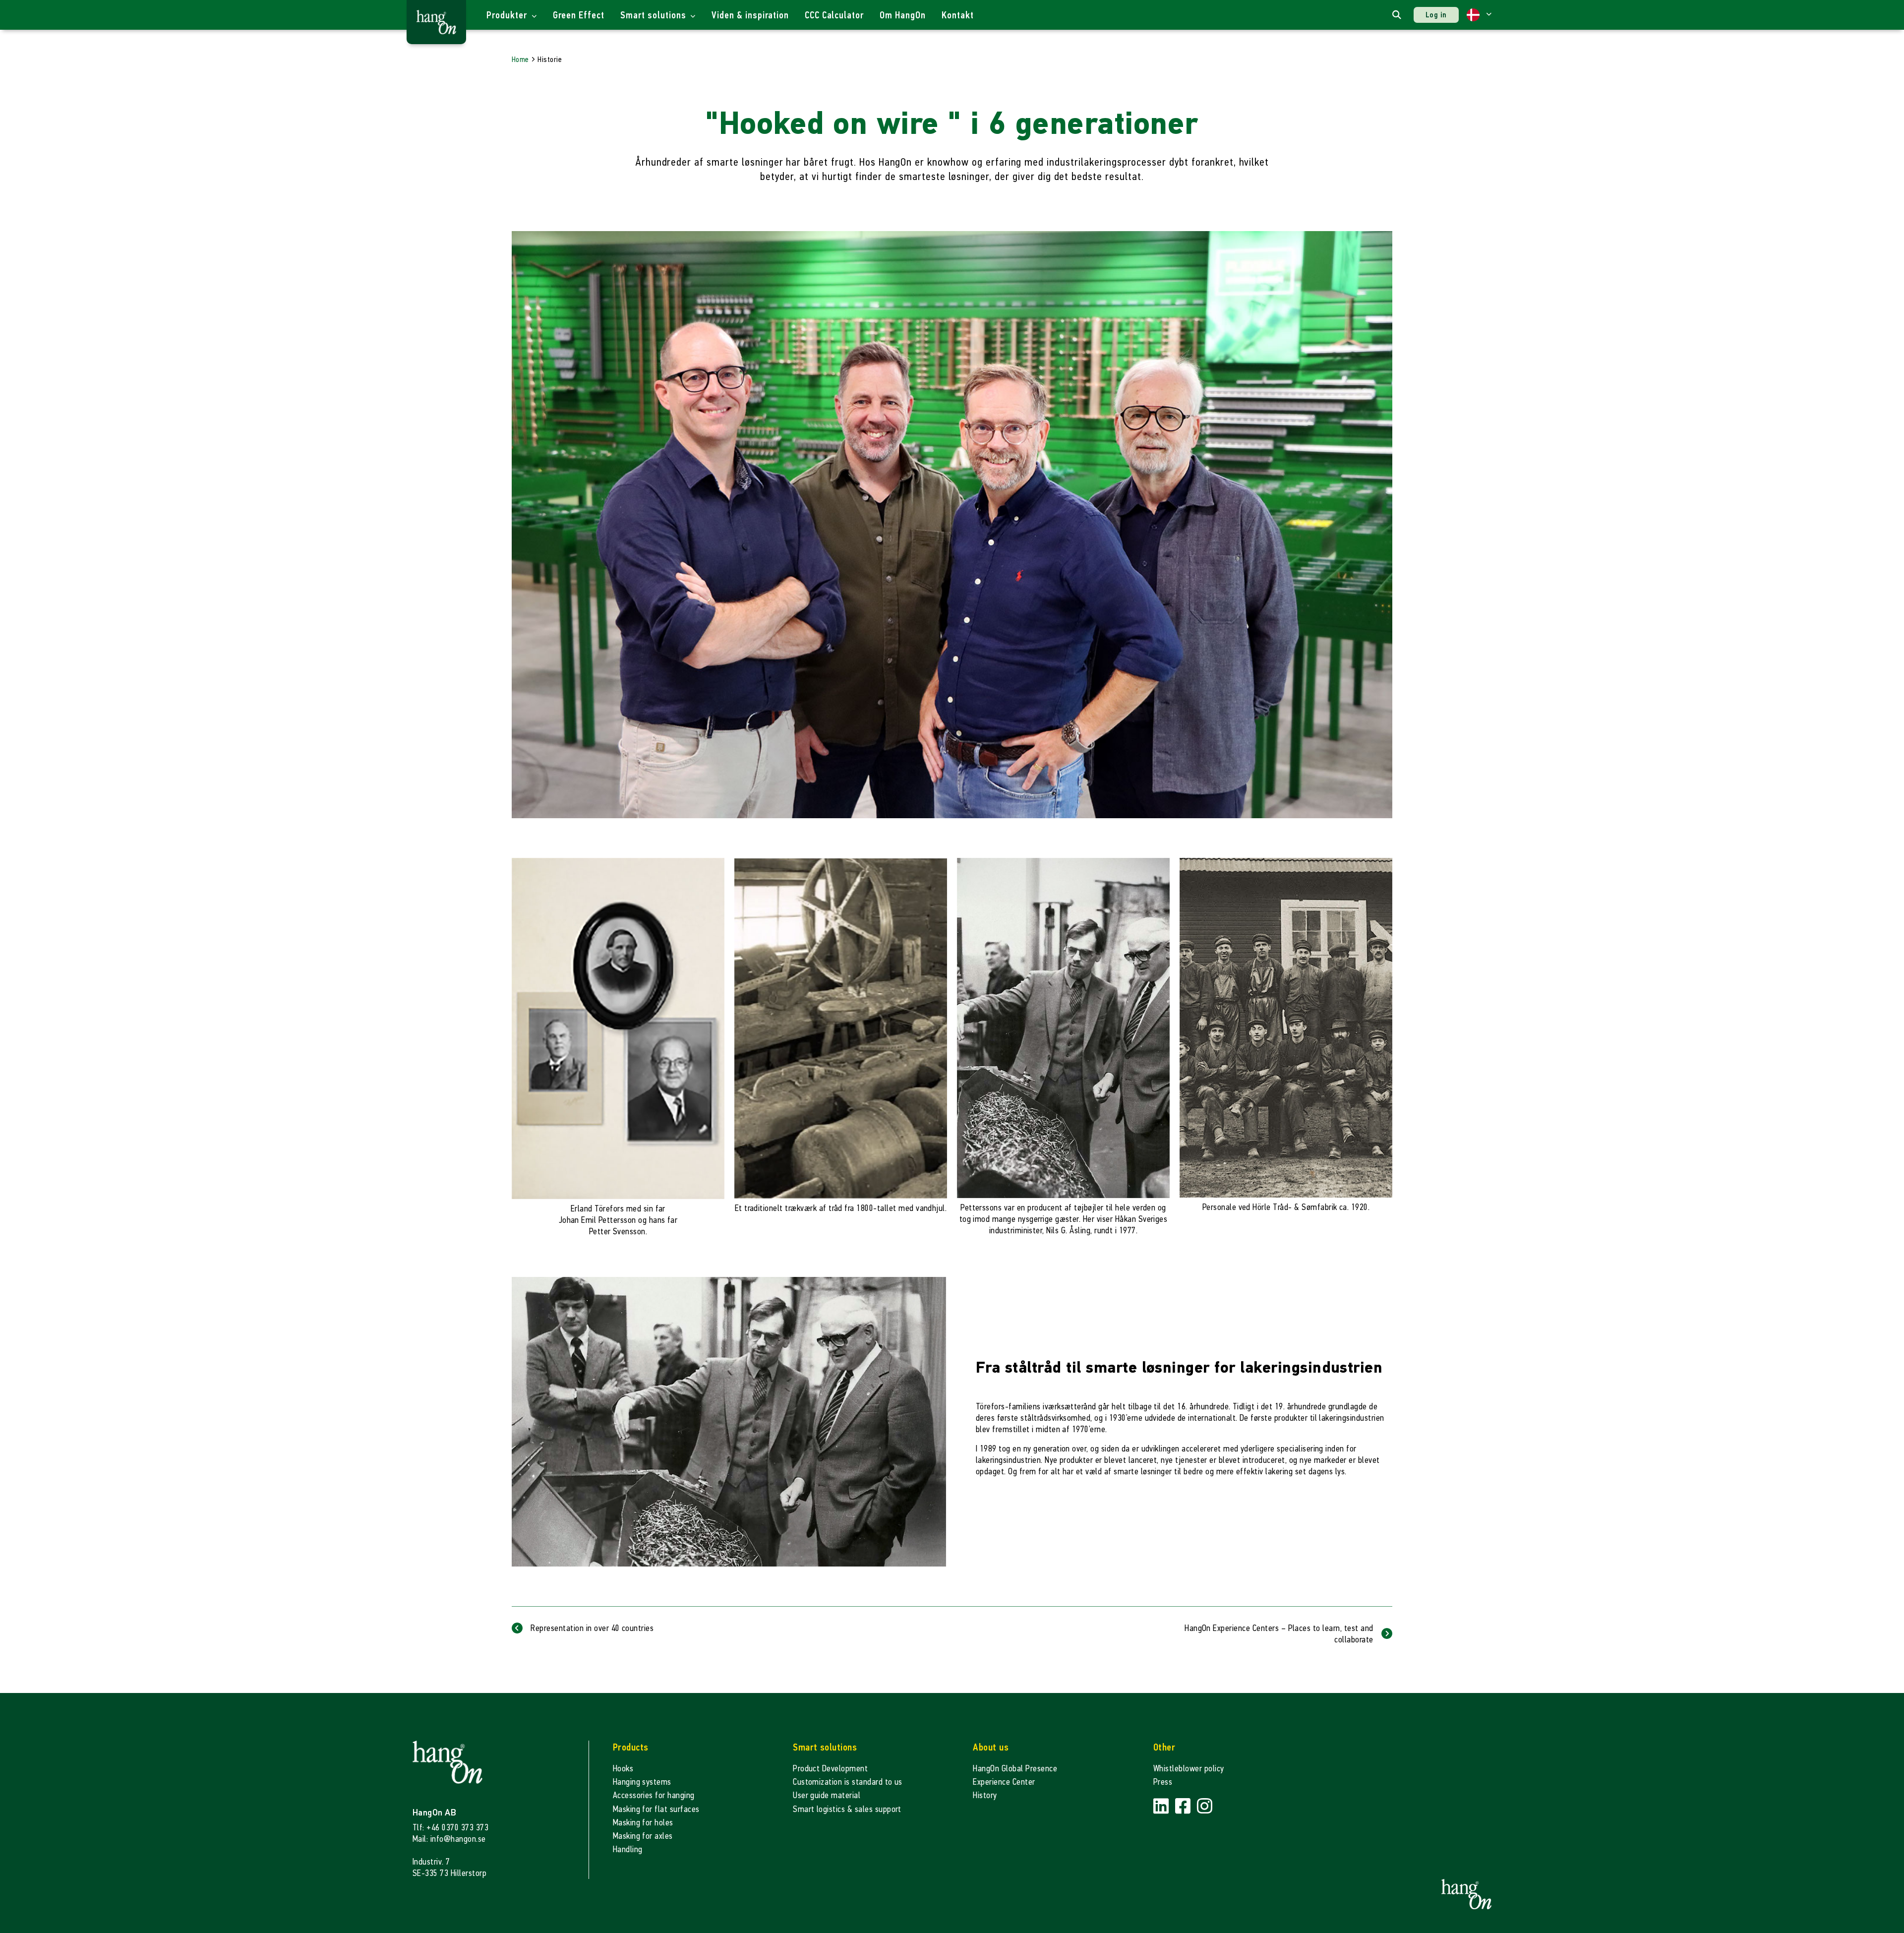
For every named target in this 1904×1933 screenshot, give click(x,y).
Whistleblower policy (1189, 1769)
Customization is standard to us (848, 1782)
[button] (1479, 15)
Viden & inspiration (750, 15)
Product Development (830, 1769)
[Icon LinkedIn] (1162, 1806)
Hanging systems (642, 1782)
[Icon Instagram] (1205, 1806)
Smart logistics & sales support (847, 1809)
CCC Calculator (834, 15)
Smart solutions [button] (654, 15)
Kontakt (958, 15)
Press (1163, 1782)
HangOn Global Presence (1015, 1769)
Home (520, 59)
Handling (628, 1849)
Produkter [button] (508, 15)
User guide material (827, 1795)
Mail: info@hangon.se (449, 1839)
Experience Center (1004, 1782)
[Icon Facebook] (1184, 1806)
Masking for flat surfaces (656, 1809)
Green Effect (579, 15)
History (985, 1795)
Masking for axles (643, 1836)
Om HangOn (903, 15)
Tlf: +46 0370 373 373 (450, 1828)
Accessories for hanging (654, 1795)
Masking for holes (643, 1823)
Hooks (623, 1769)
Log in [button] (1436, 15)
